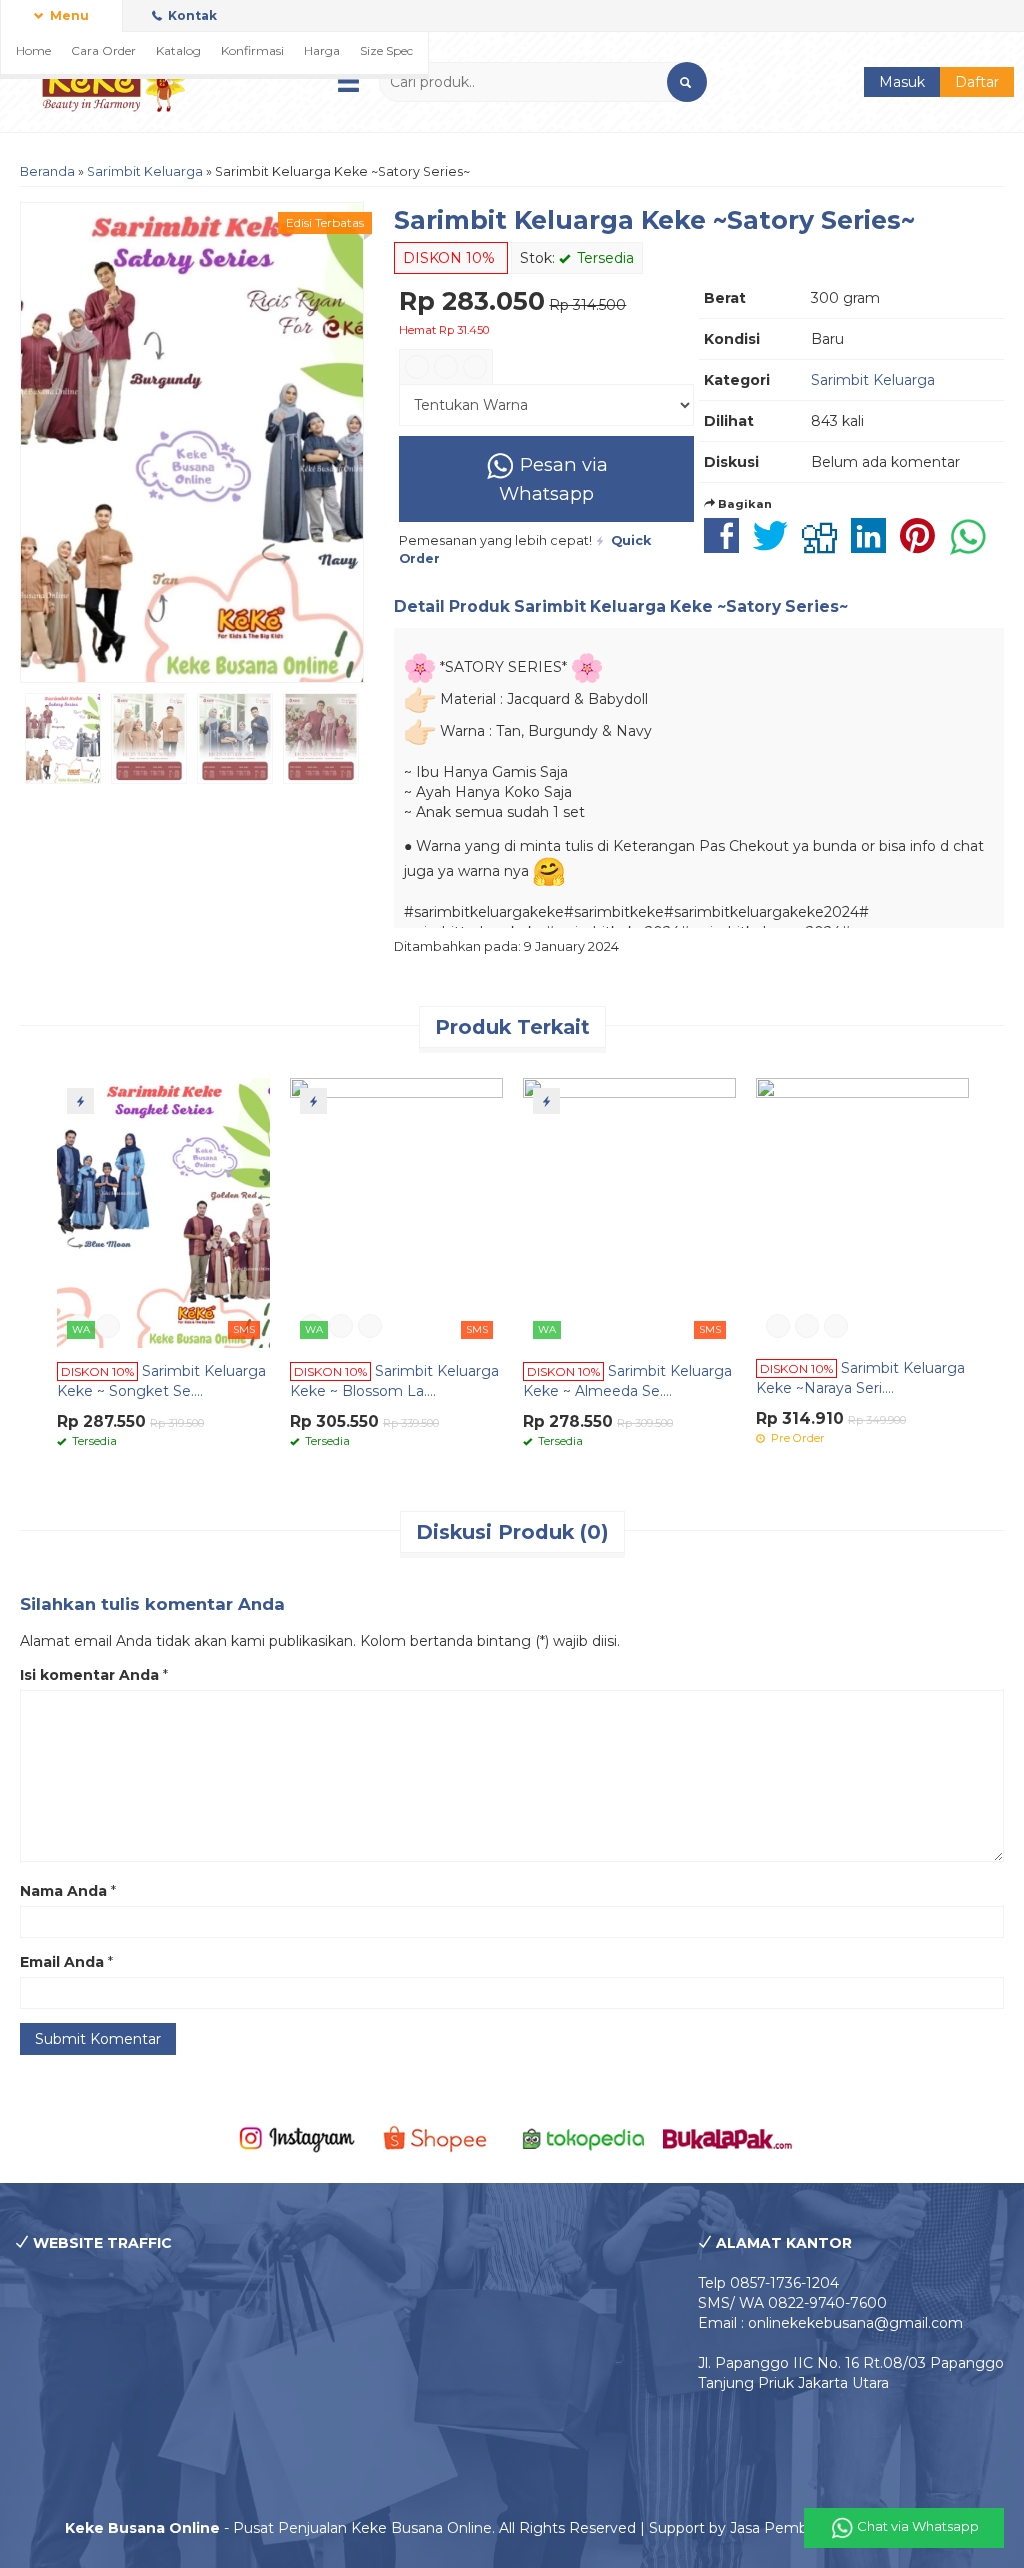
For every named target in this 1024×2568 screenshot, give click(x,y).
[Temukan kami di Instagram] (297, 2138)
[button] (687, 82)
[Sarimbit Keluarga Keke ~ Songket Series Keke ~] (163, 1212)
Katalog (178, 50)
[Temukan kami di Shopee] (440, 2138)
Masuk (902, 82)
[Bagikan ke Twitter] (775, 546)
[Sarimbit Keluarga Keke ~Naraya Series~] (862, 1212)
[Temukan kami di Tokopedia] (584, 2138)
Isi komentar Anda (89, 1675)
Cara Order (103, 50)
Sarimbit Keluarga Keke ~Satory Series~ (654, 220)
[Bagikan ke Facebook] (726, 546)
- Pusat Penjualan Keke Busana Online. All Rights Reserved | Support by (397, 2528)
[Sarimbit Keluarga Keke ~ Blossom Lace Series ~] (396, 1212)
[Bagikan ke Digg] (824, 546)
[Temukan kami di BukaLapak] (728, 2138)
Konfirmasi (252, 50)
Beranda (47, 171)
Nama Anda (63, 1891)
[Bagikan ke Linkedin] (873, 546)
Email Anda (62, 1962)
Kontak (191, 15)
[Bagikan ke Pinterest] (922, 546)
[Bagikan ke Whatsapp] (973, 546)
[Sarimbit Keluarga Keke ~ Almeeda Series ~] (629, 1212)
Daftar (977, 82)
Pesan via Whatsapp (553, 479)
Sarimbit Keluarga (145, 171)
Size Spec (386, 50)
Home (33, 50)
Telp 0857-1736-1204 (768, 2283)
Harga (322, 50)
